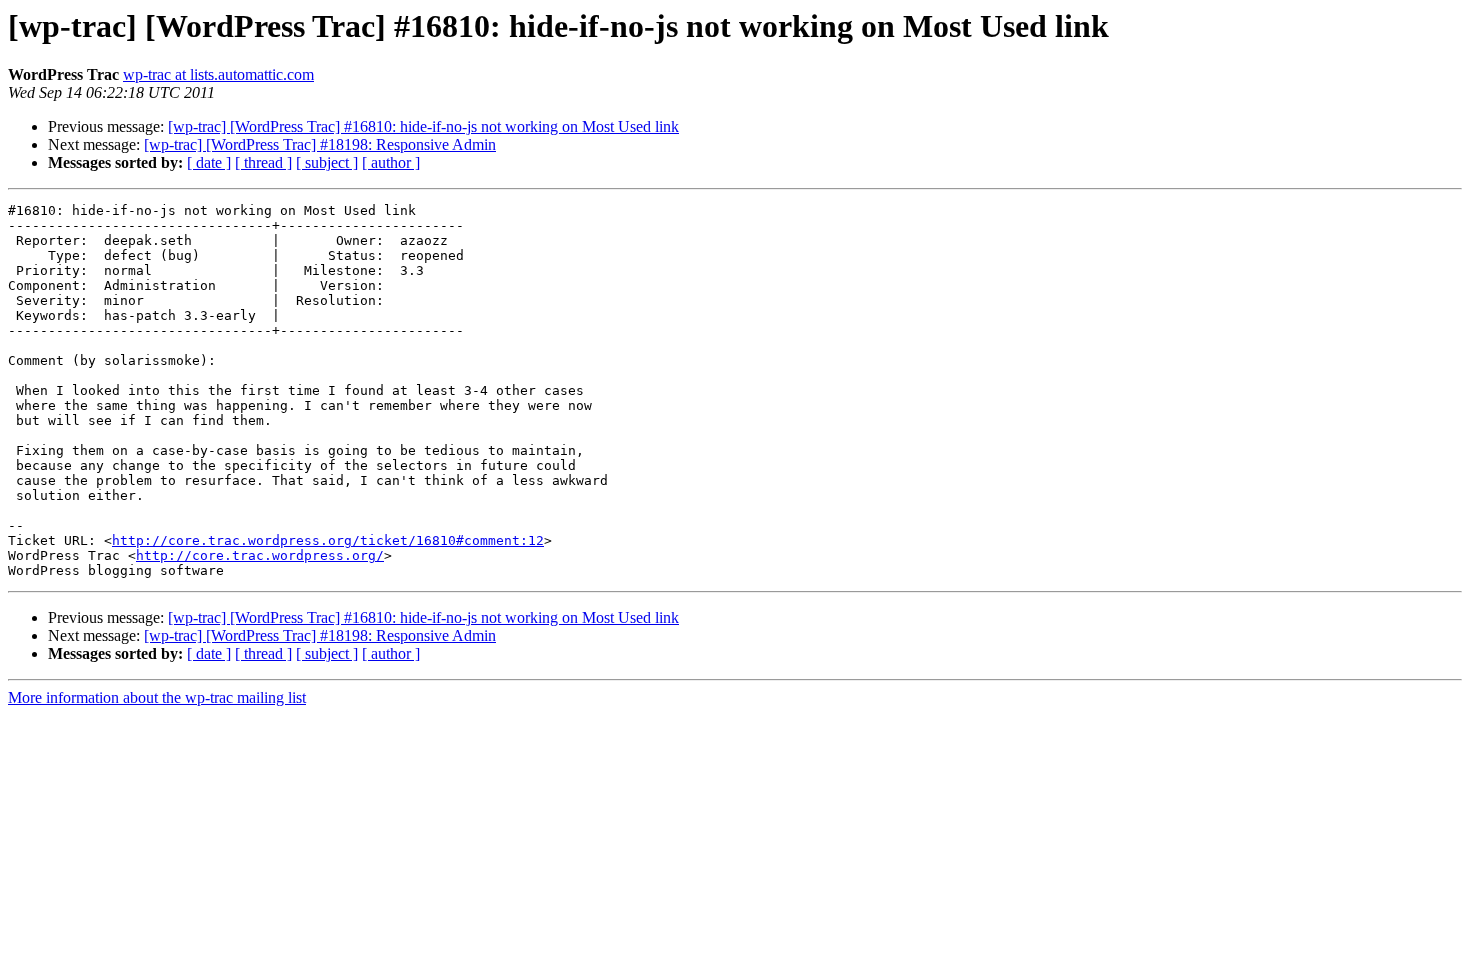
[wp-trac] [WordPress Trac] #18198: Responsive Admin (320, 144)
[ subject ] (327, 162)
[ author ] (391, 162)
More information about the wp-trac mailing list (157, 697)
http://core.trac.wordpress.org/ (260, 555)
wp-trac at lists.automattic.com (218, 74)
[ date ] (209, 162)
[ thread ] (263, 162)
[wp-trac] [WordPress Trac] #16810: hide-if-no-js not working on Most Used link (423, 126)
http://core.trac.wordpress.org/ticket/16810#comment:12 (328, 540)
